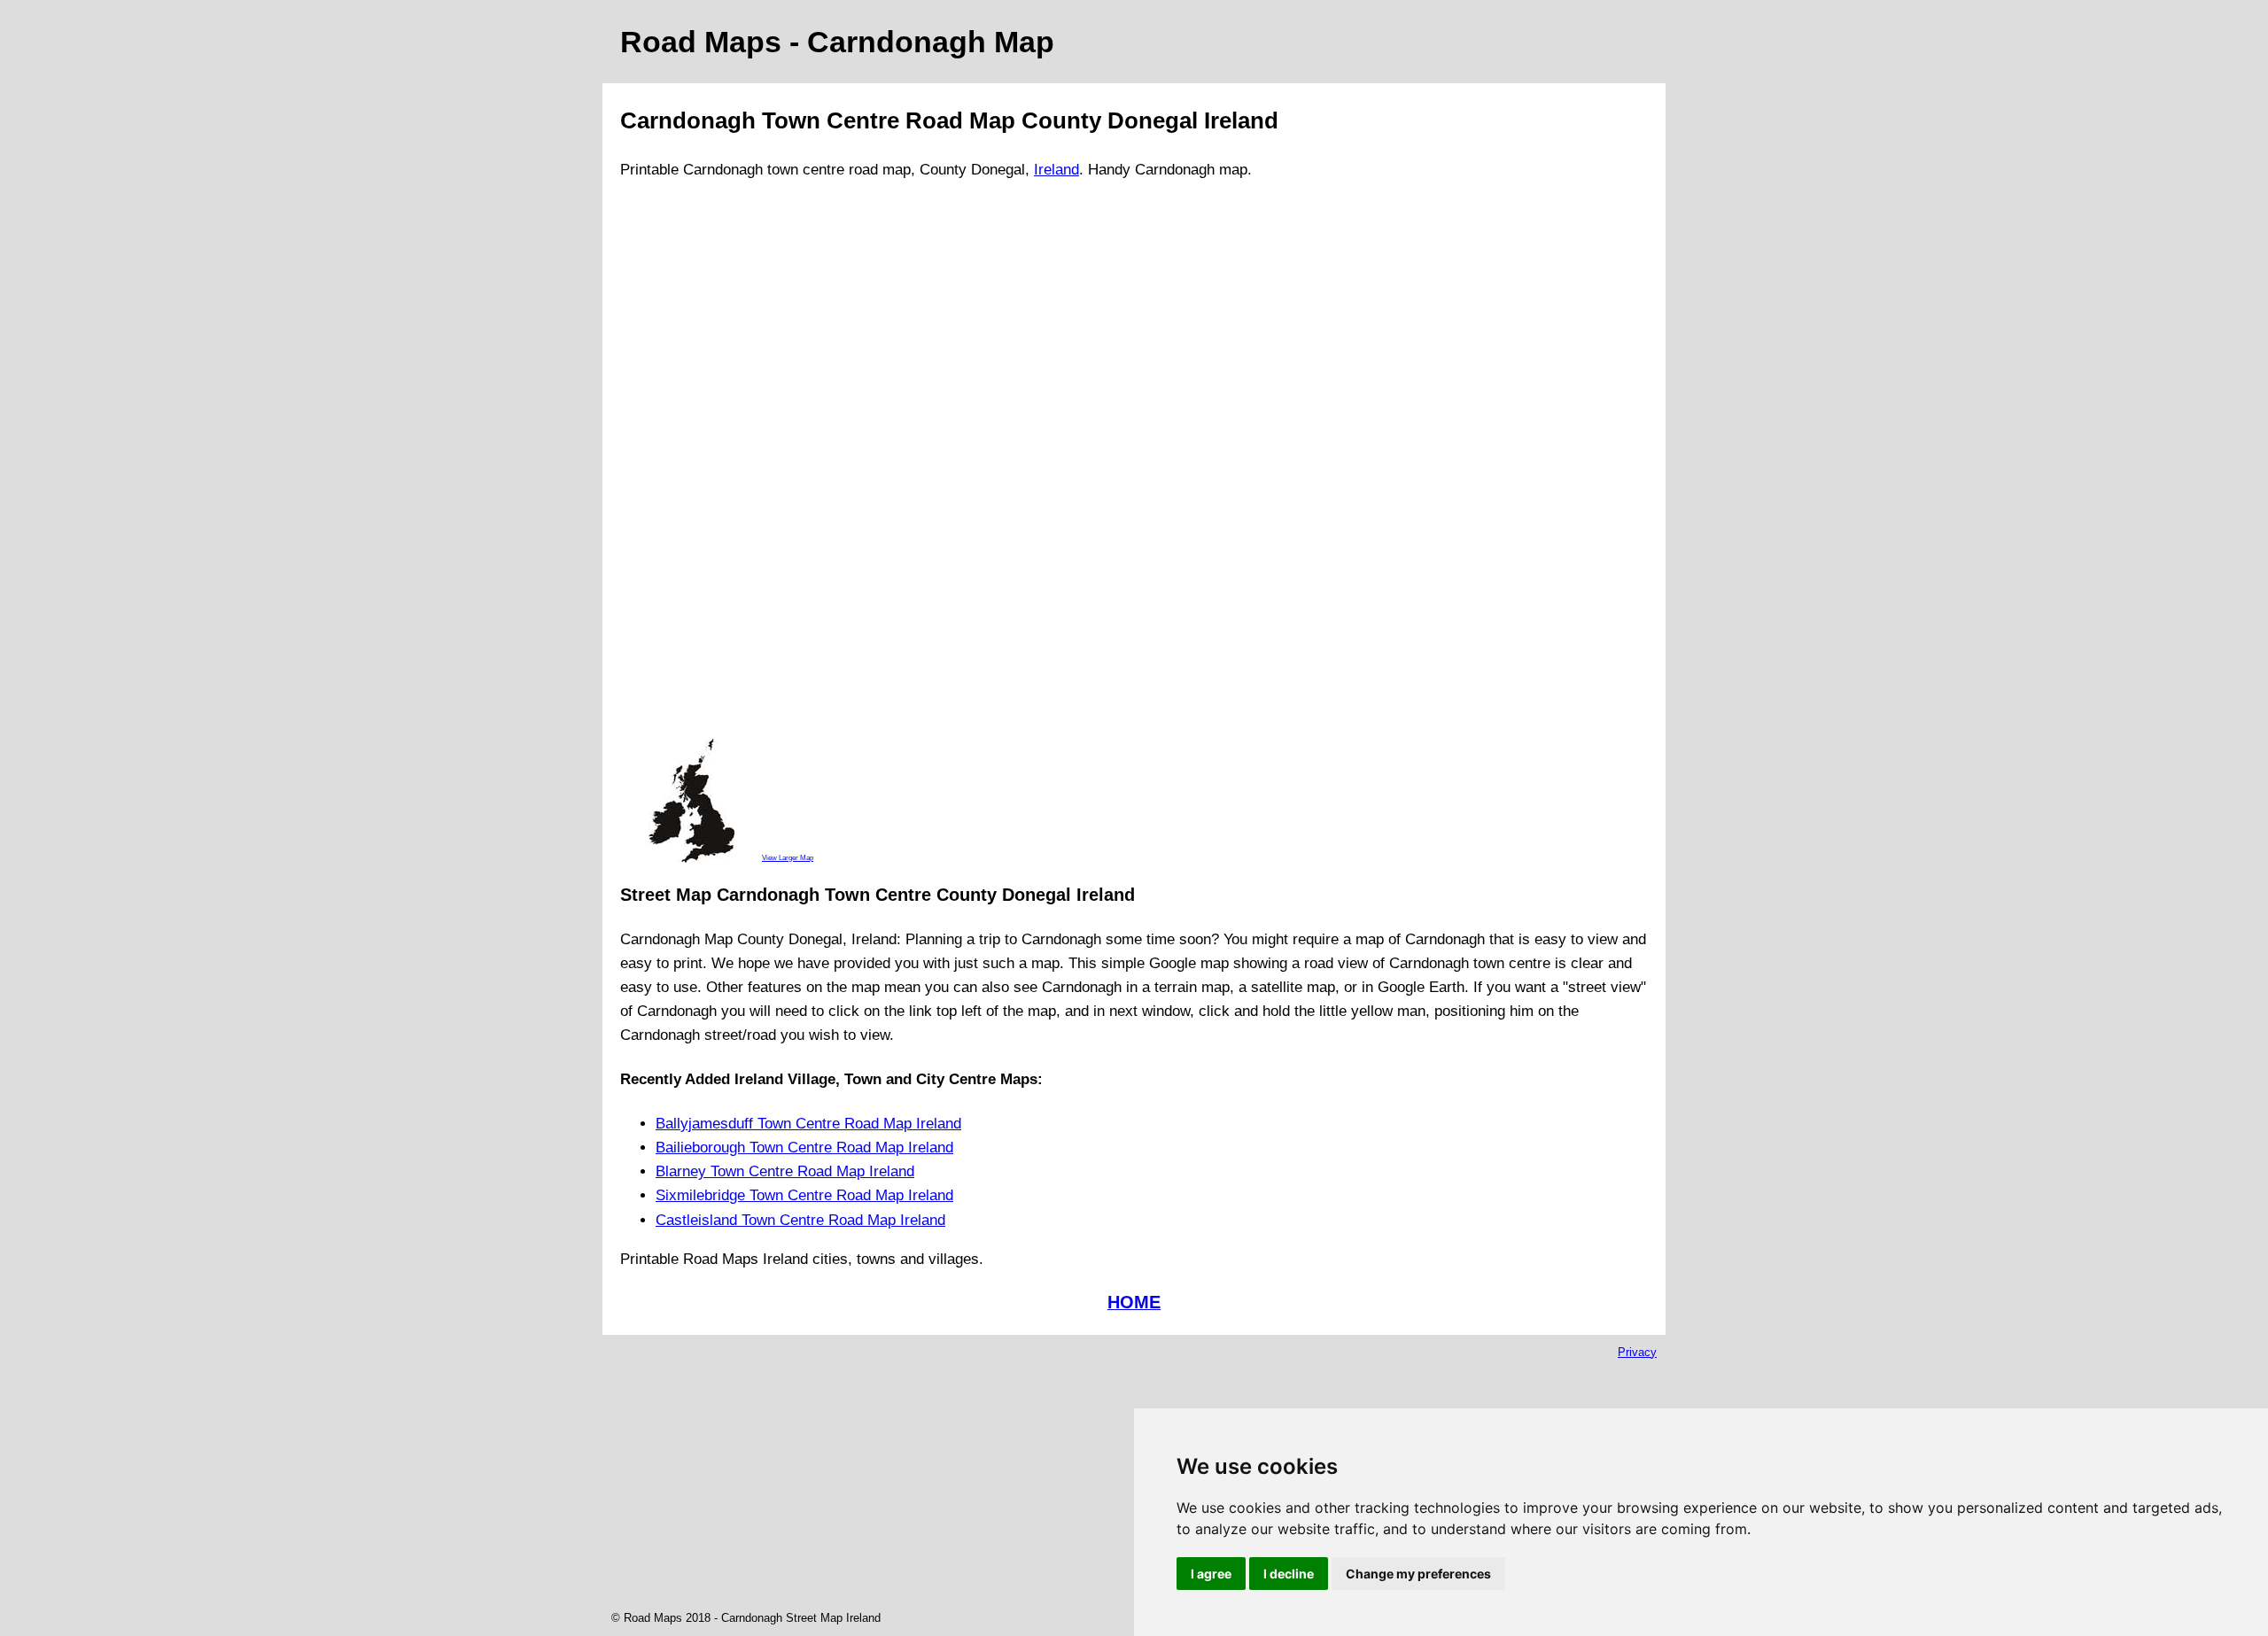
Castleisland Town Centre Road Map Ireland (800, 1220)
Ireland (1056, 170)
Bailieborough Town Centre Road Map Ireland (804, 1148)
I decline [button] (1289, 1574)
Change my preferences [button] (1418, 1574)
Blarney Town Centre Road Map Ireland (785, 1171)
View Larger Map (788, 857)
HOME (1134, 1302)
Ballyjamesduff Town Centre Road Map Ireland (808, 1124)
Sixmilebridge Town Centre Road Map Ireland (804, 1195)
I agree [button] (1211, 1574)
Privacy (1637, 1352)
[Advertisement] (691, 467)
